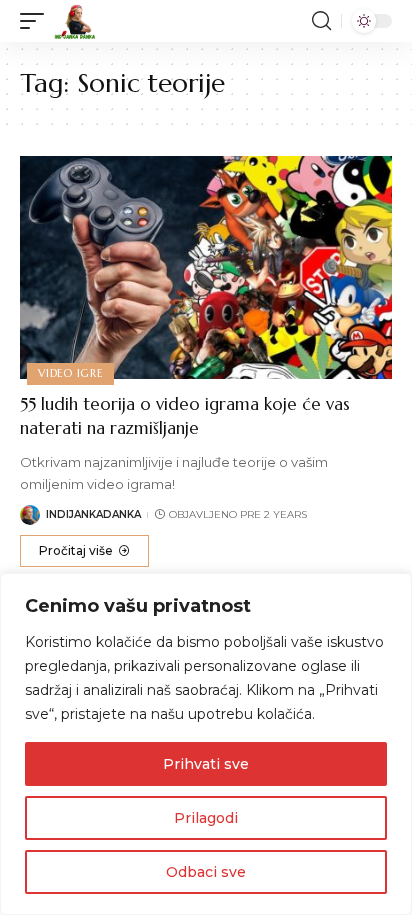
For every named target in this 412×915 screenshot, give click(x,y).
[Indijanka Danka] (75, 21)
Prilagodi (206, 818)
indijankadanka (93, 514)
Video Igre (70, 373)
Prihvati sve (206, 764)
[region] (206, 744)
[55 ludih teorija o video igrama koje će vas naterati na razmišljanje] (206, 267)
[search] (321, 21)
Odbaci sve (206, 872)
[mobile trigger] (37, 21)
